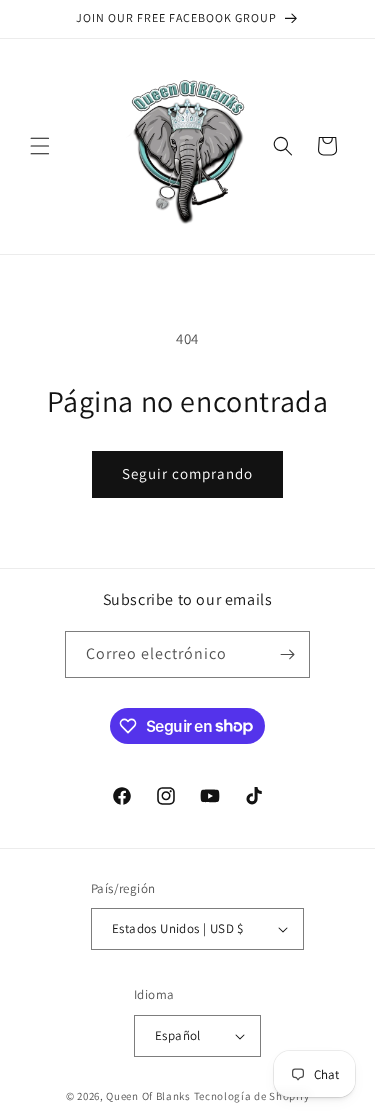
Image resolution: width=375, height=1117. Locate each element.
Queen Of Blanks (148, 1096)
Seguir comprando (187, 473)
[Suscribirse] (287, 654)
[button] (40, 146)
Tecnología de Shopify (252, 1096)
